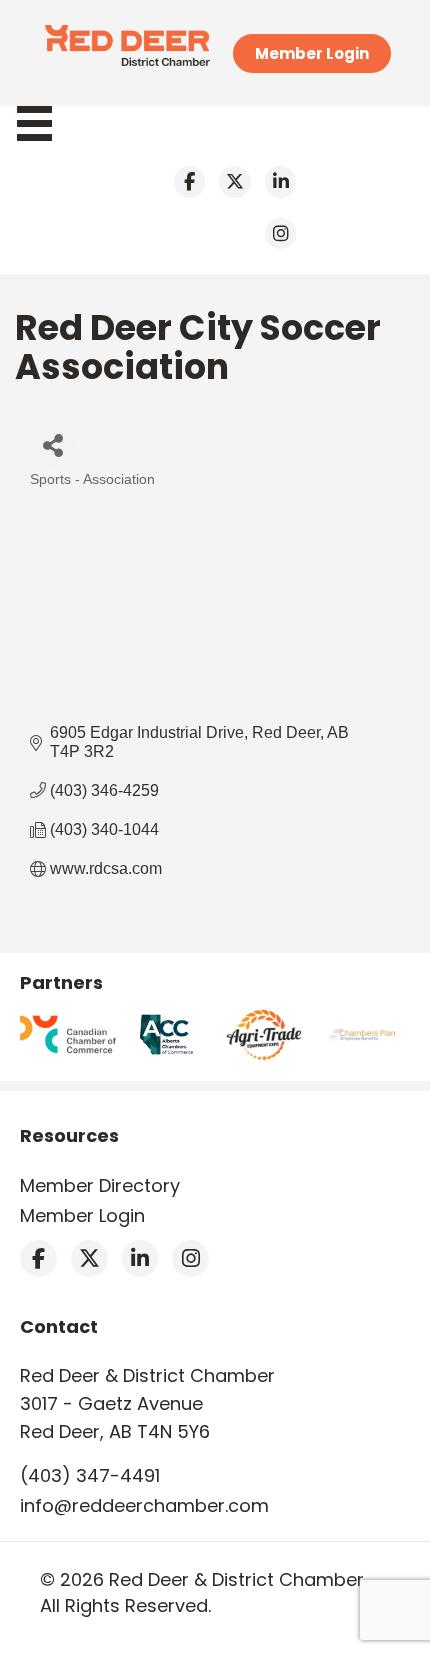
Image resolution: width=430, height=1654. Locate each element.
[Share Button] (52, 444)
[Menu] (44, 123)
